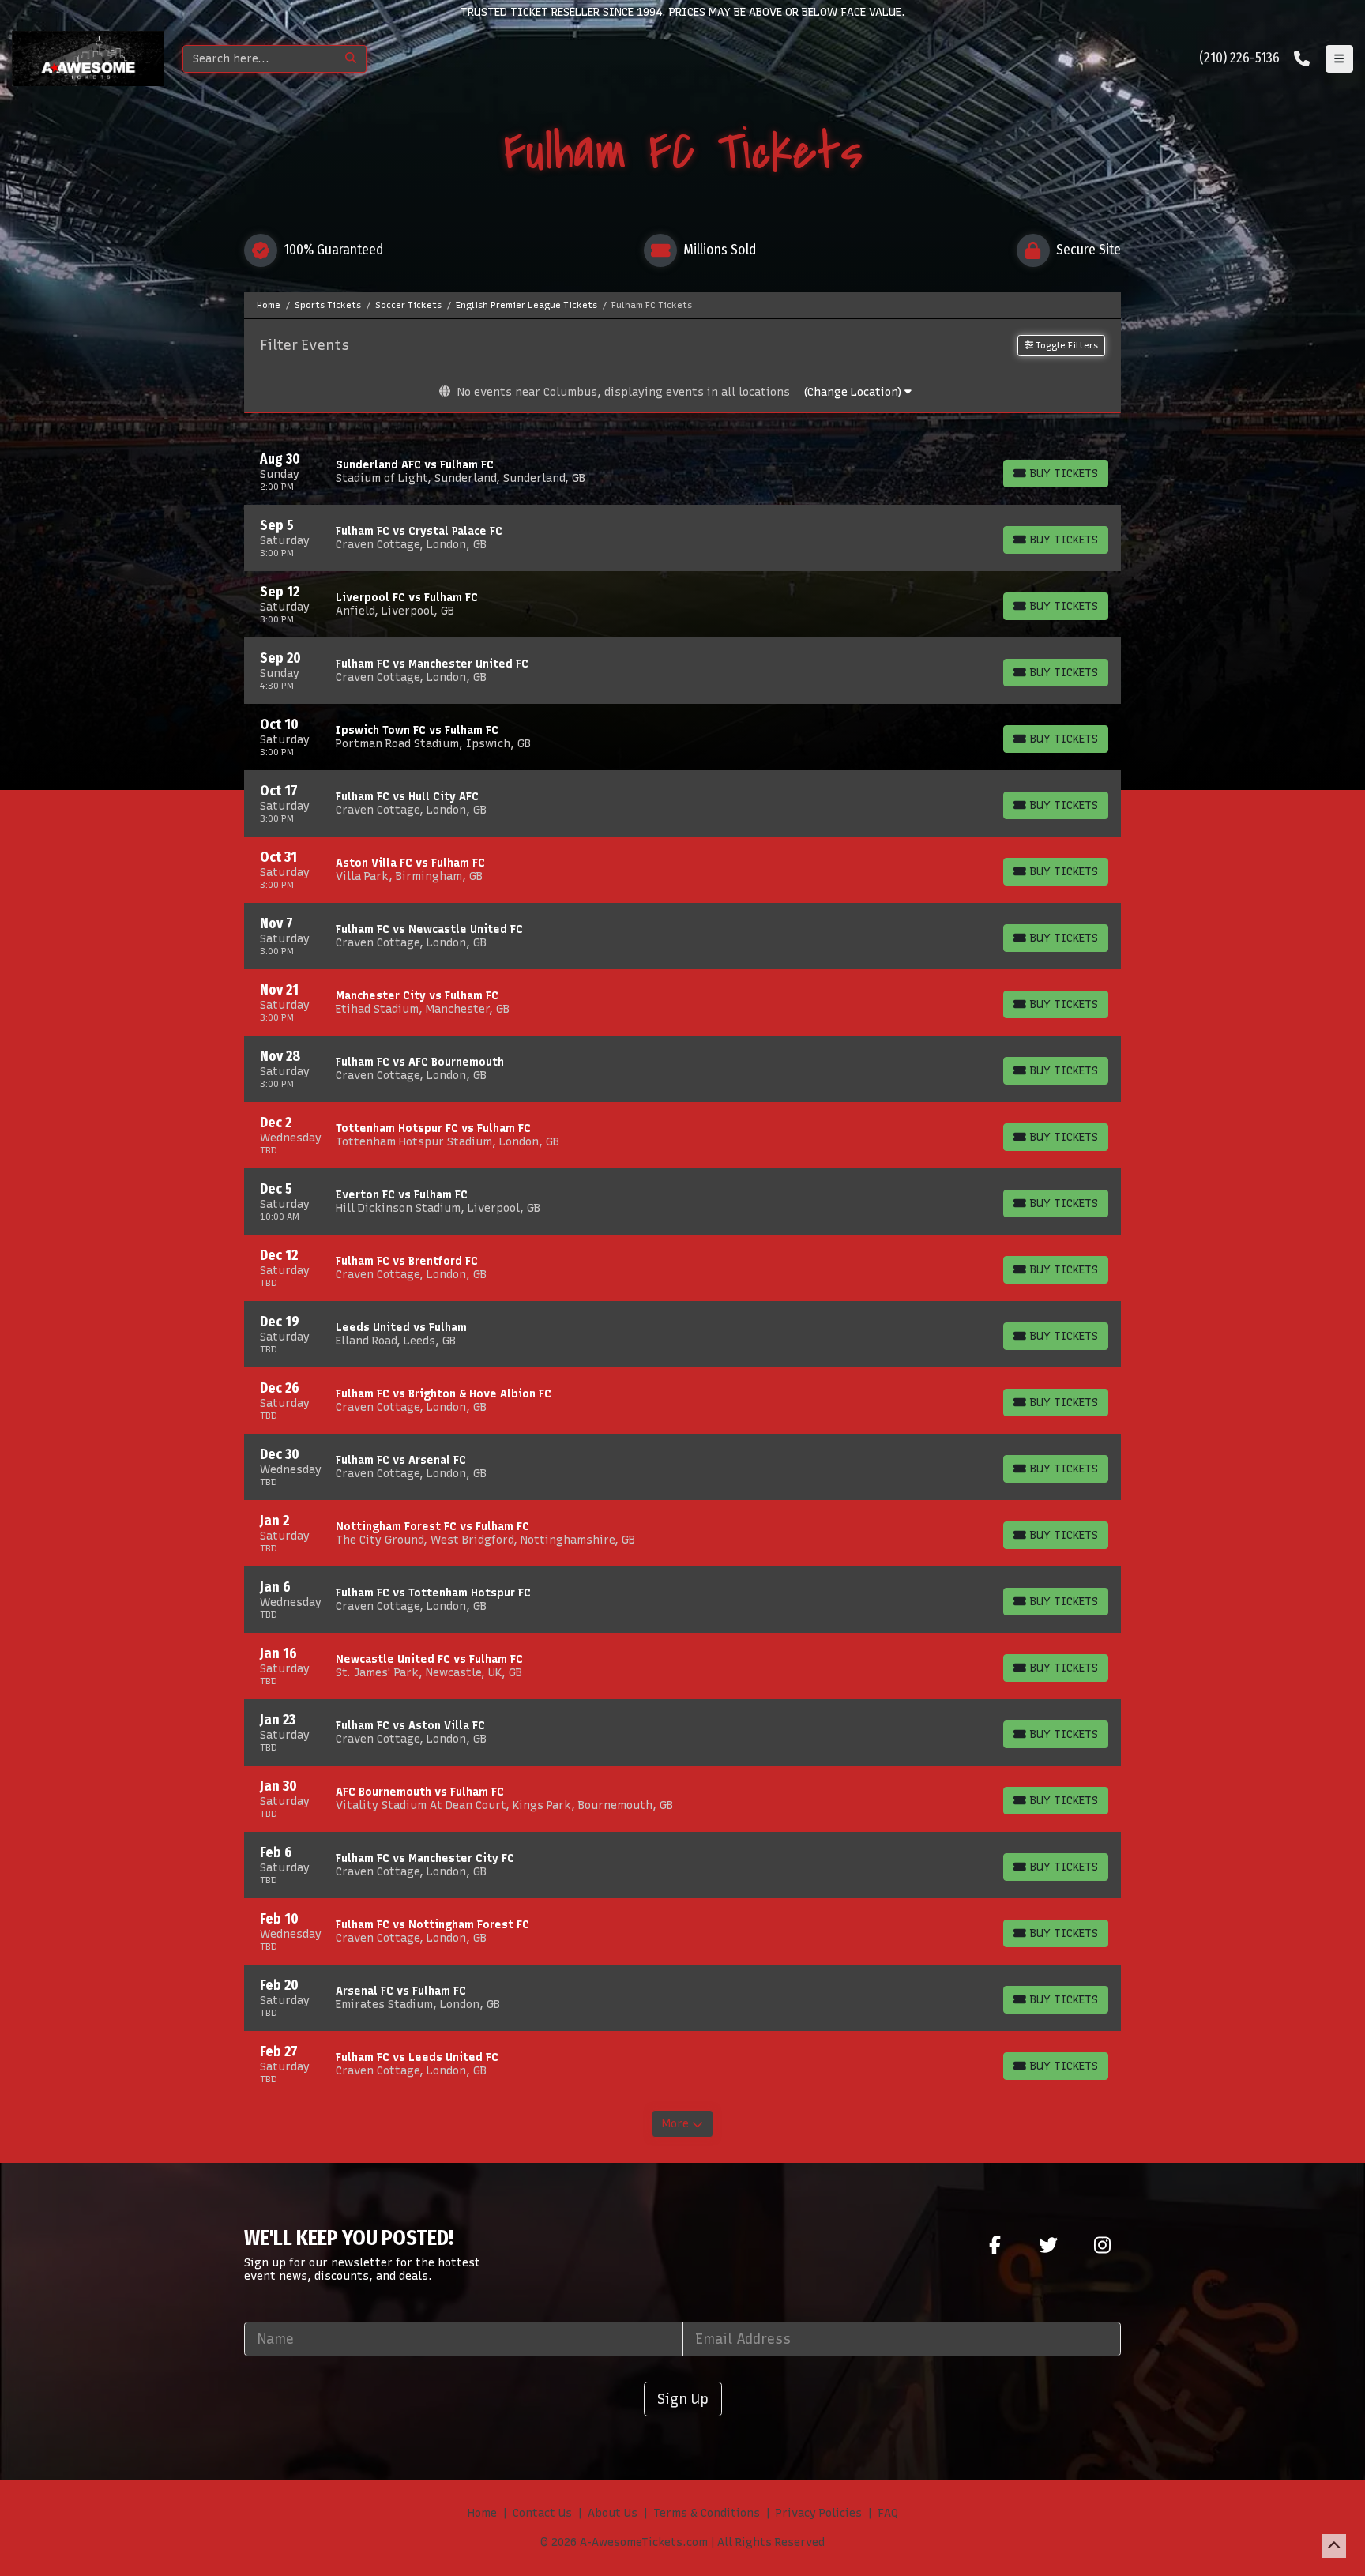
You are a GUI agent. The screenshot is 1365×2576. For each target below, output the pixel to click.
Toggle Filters (1066, 345)
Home (482, 2513)
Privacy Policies (819, 2513)
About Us (613, 2513)
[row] (682, 472)
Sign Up (683, 2399)
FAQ (888, 2513)
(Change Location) (854, 392)
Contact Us (542, 2513)
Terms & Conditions (707, 2513)
